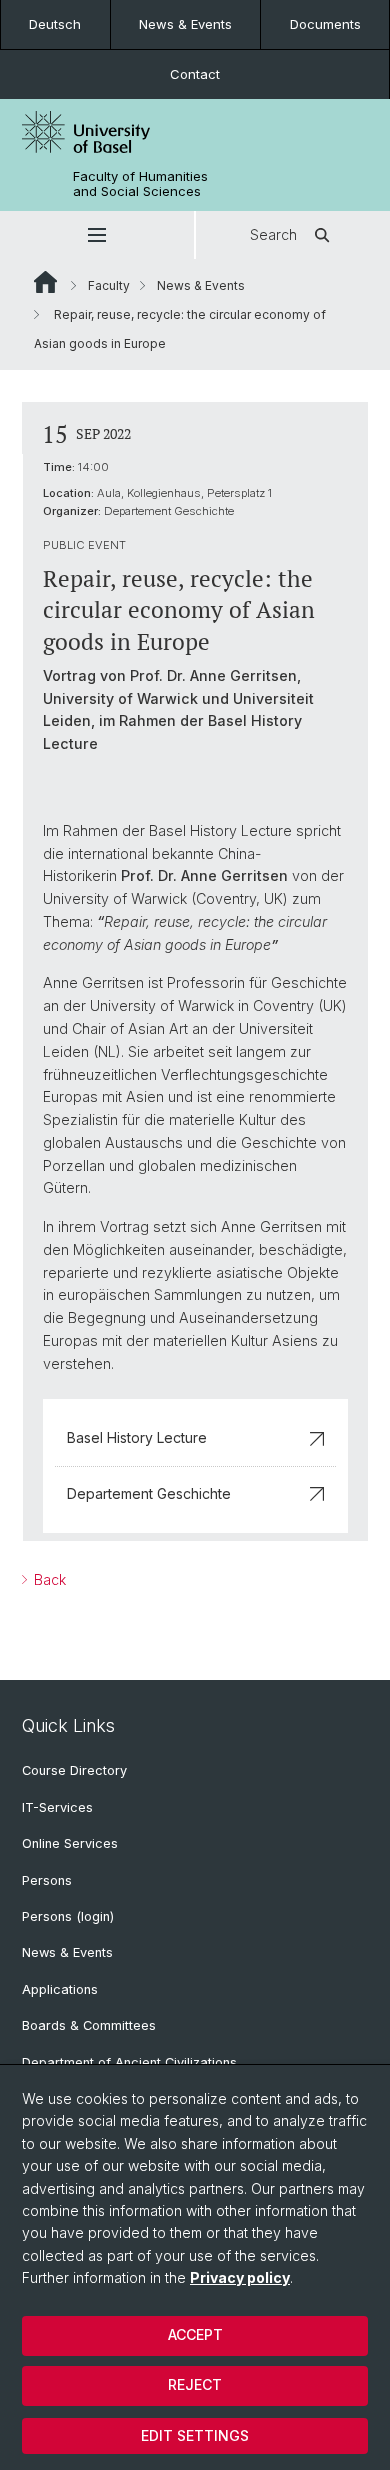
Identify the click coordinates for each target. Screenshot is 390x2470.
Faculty (109, 285)
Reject (195, 2384)
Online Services (70, 1843)
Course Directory (74, 1770)
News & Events (185, 24)
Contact (195, 74)
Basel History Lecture (137, 1437)
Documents (325, 24)
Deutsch (55, 24)
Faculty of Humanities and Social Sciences (140, 184)
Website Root (45, 282)
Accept (195, 2334)
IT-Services (57, 1807)
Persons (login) (68, 1916)
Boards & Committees (89, 2025)
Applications (60, 1989)
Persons (47, 1880)
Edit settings (195, 2435)
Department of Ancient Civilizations (129, 2062)
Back (48, 1579)
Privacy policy (240, 2277)
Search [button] (273, 234)
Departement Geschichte (149, 1493)
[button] (97, 235)
